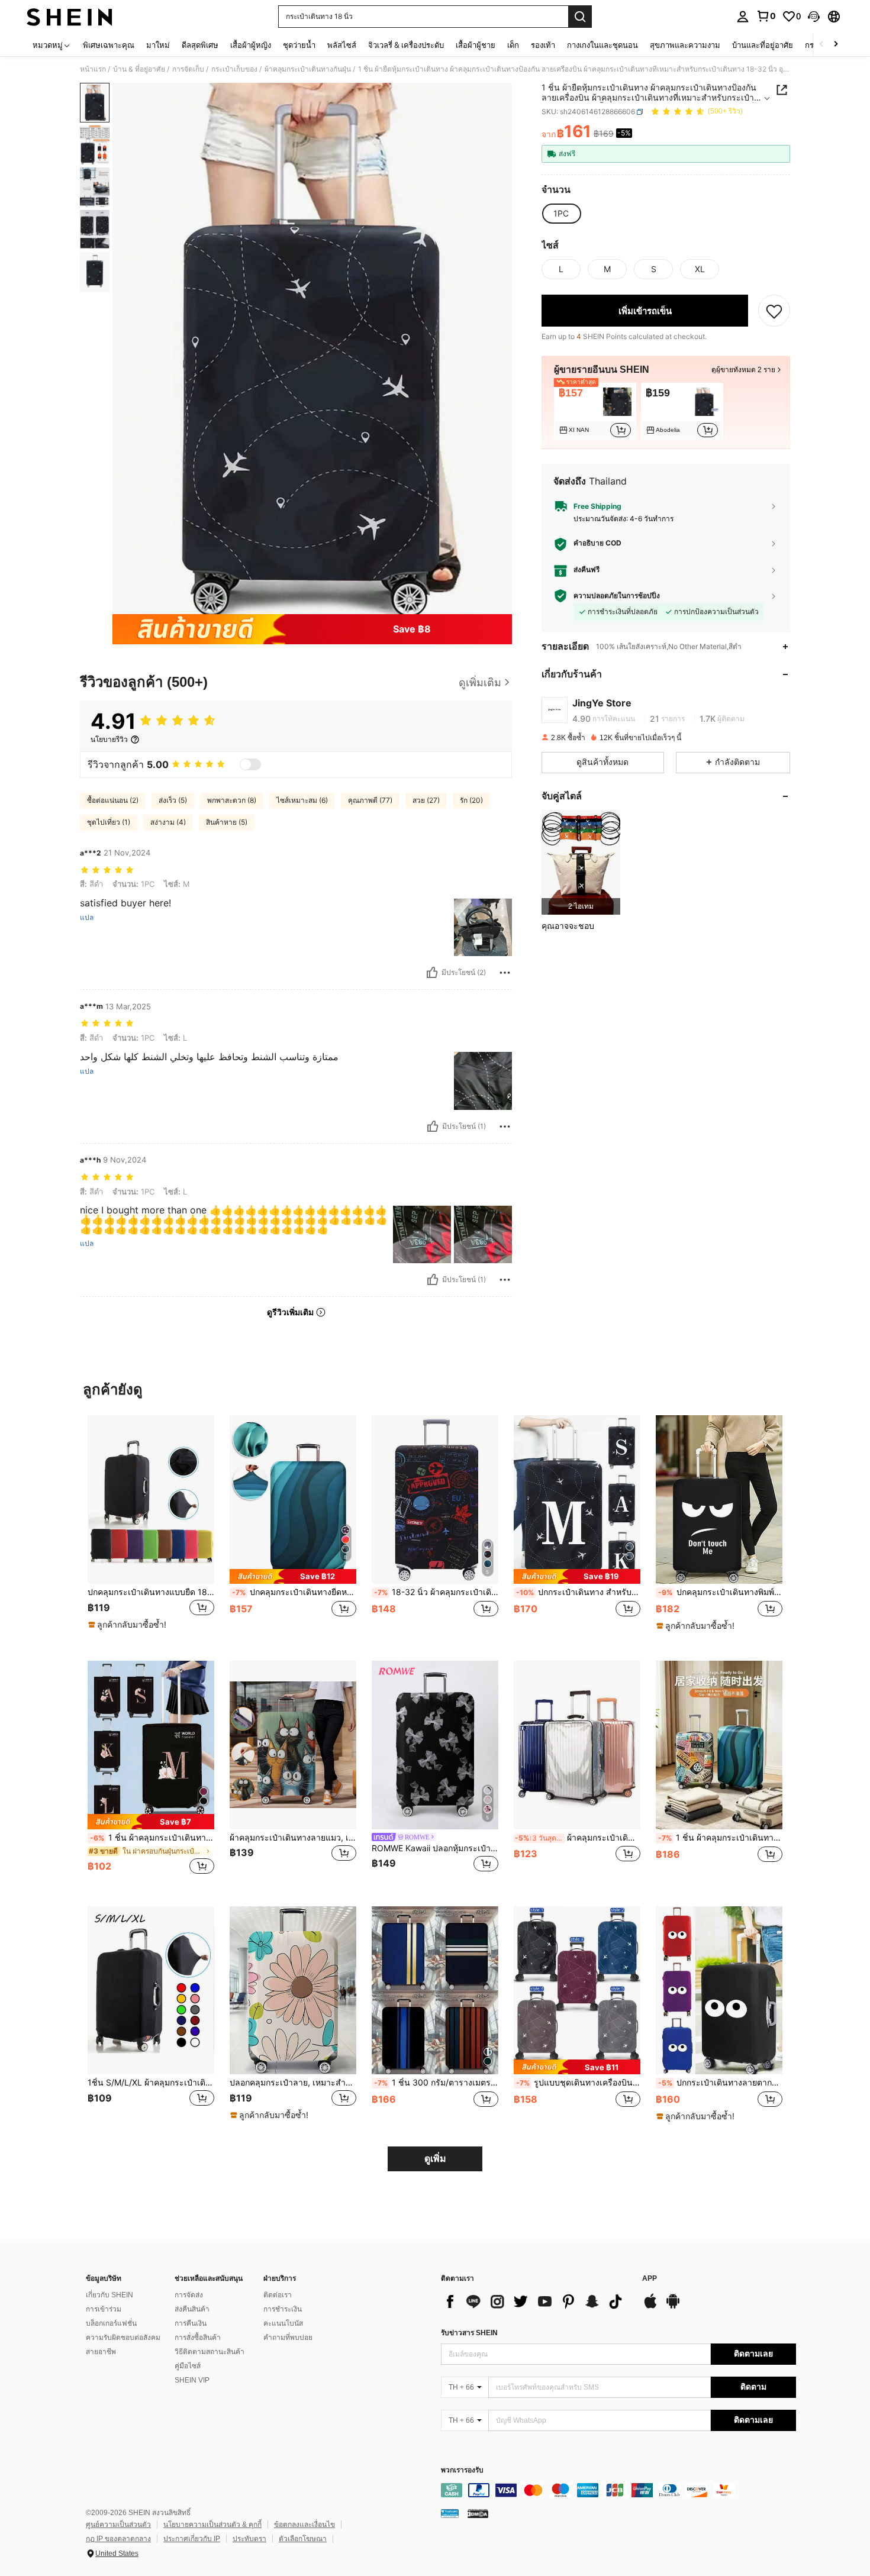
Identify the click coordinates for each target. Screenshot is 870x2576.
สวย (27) (426, 800)
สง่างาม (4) (168, 822)
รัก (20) (471, 800)
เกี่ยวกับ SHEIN (109, 2295)
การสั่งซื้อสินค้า (198, 2338)
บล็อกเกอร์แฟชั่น (111, 2323)
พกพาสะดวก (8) (232, 800)
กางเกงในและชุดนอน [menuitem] (602, 45)
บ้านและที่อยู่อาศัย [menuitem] (763, 45)
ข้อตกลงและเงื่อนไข (304, 2525)
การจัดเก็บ (188, 69)
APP (650, 2279)
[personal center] (743, 17)
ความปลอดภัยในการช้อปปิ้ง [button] (617, 596)
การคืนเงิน (191, 2323)
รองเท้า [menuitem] (543, 45)
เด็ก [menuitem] (513, 45)
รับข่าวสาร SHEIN (469, 2333)
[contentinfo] (618, 2490)
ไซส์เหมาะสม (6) (302, 800)
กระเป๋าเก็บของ (234, 69)
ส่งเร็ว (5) (173, 800)
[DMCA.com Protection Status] (478, 2513)
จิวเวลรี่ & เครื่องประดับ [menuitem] (406, 45)
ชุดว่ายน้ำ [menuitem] (299, 45)
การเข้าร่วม (104, 2309)
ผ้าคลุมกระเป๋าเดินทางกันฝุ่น (308, 69)
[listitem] (595, 411)
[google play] (673, 2307)
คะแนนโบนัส (283, 2323)
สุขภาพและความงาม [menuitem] (685, 45)
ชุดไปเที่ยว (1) (109, 822)
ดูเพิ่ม (435, 2159)
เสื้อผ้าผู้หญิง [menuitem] (251, 45)
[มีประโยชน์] (432, 973)
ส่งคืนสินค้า (192, 2309)
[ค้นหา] (580, 17)
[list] (536, 2301)
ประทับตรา (249, 2539)
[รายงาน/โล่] (505, 973)
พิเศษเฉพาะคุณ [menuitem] (109, 45)
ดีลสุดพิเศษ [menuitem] (200, 45)
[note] (129, 1625)
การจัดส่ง (189, 2295)
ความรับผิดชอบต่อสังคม (123, 2338)
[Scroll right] (836, 45)
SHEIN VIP (192, 2380)
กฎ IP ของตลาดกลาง (118, 2539)
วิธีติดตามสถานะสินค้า (210, 2352)
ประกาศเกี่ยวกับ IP (192, 2539)
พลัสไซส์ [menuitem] (342, 45)
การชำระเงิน (283, 2309)
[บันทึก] (774, 311)
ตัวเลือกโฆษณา (303, 2539)
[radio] (561, 214)
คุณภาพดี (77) (370, 800)
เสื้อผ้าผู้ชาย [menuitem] (476, 45)
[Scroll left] (821, 45)
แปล (87, 918)
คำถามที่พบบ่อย (288, 2338)
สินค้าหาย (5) (227, 822)
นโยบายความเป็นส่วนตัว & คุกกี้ (212, 2525)
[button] (814, 17)
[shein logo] (70, 17)
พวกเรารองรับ (462, 2470)
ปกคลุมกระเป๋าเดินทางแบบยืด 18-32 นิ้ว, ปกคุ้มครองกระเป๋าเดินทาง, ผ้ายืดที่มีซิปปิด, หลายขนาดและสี (151, 1592)
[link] (766, 16)
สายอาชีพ (101, 2352)
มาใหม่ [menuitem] (158, 45)
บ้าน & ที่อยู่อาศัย (139, 69)
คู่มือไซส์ (188, 2366)
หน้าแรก (93, 69)
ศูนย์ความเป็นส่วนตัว (118, 2525)
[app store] (650, 2307)
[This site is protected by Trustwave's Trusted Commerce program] (450, 2513)
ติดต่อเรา (278, 2295)
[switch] (250, 764)
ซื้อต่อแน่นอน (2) (113, 800)
